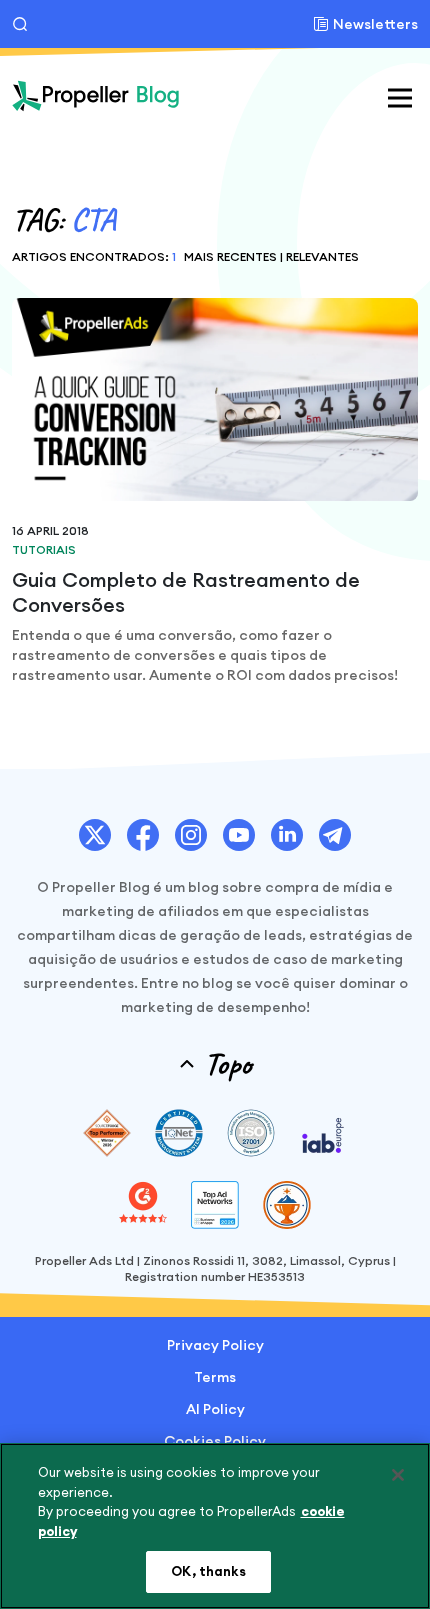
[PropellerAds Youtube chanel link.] (239, 835)
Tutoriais (44, 549)
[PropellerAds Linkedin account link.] (287, 835)
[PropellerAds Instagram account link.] (191, 835)
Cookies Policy (215, 1441)
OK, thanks (208, 1571)
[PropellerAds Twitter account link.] (95, 835)
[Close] (398, 1475)
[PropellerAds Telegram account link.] (335, 835)
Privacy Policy (215, 1345)
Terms (215, 1377)
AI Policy (215, 1409)
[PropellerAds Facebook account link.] (143, 835)
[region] (215, 1526)
